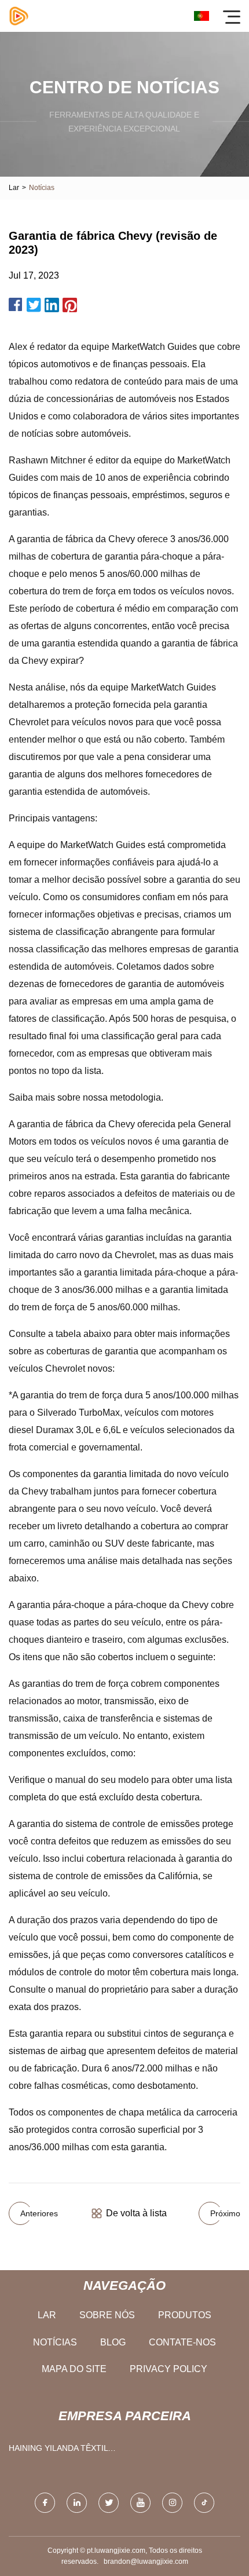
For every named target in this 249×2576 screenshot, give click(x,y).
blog (113, 2342)
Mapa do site (74, 2369)
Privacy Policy (169, 2369)
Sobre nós (107, 2315)
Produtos (185, 2315)
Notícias (55, 2342)
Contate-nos (182, 2342)
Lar (14, 188)
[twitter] (109, 2503)
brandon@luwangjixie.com (146, 2562)
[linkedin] (77, 2503)
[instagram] (172, 2503)
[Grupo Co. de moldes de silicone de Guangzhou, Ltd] (19, 16)
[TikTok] (204, 2503)
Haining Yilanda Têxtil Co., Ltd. (58, 2451)
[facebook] (45, 2503)
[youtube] (140, 2503)
